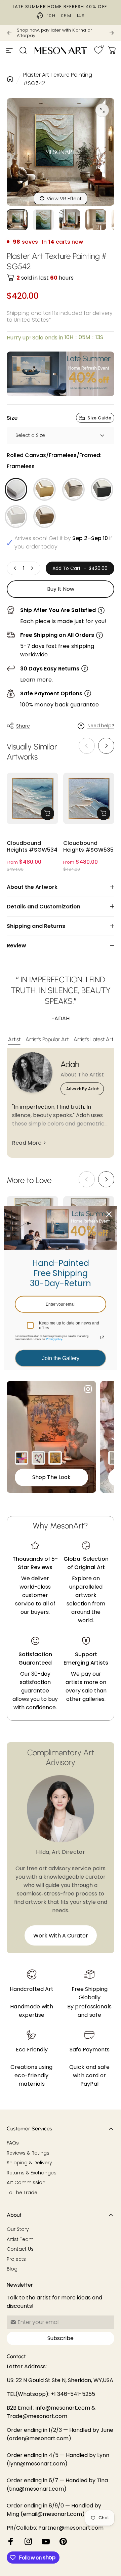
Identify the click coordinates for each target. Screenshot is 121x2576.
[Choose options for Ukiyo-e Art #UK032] (55, 1458)
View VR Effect (64, 198)
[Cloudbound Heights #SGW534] (32, 798)
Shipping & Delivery (29, 2163)
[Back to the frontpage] (10, 79)
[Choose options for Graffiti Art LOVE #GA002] (38, 1458)
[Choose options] (47, 813)
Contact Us (20, 2249)
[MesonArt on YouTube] (46, 2541)
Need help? (101, 726)
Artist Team (20, 2240)
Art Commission (26, 2183)
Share (23, 726)
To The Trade (22, 2193)
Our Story (18, 2230)
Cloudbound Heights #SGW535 (88, 847)
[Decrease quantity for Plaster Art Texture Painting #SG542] (15, 568)
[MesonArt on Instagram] (28, 2541)
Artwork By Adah (83, 1089)
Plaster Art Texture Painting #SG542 (58, 79)
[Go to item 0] (17, 220)
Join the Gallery (61, 1358)
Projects (16, 2259)
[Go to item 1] (43, 220)
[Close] (109, 1214)
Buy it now (61, 589)
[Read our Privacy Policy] (102, 1338)
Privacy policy (54, 1339)
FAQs (13, 2143)
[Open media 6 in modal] (102, 110)
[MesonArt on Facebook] (11, 2541)
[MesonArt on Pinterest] (63, 2541)
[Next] (112, 33)
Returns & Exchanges (32, 2173)
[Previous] (9, 33)
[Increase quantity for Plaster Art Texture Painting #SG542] (32, 568)
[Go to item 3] (96, 220)
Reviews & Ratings (28, 2153)
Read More (27, 1143)
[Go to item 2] (70, 220)
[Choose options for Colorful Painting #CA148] (22, 1458)
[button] (106, 746)
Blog (12, 2269)
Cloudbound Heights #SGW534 (32, 847)
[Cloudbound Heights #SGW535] (89, 798)
